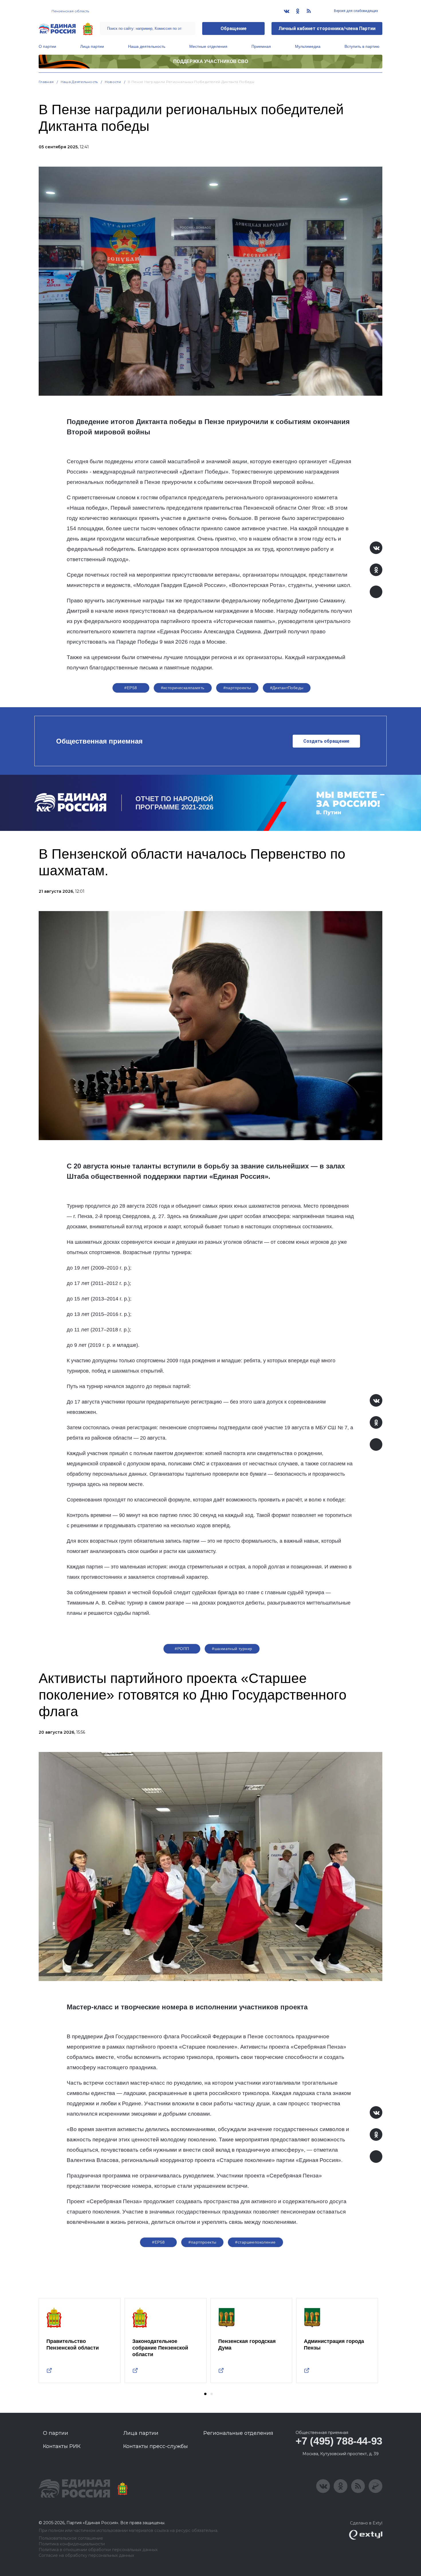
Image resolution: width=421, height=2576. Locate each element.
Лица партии (92, 46)
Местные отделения (208, 46)
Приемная (261, 46)
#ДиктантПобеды (287, 688)
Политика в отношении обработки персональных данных (98, 2550)
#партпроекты (237, 688)
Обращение (234, 28)
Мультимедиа (308, 46)
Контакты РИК (62, 2446)
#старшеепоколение (255, 2242)
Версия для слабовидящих (356, 11)
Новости (113, 82)
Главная (46, 82)
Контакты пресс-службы (156, 2446)
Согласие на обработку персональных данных (86, 2556)
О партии (47, 46)
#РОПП (182, 1649)
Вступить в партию (362, 46)
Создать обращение (326, 741)
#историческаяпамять (183, 688)
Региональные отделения (238, 2433)
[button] (205, 2394)
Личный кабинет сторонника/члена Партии (327, 28)
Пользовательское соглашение (71, 2538)
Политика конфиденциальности (72, 2544)
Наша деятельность (147, 46)
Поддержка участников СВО (211, 61)
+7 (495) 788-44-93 (339, 2441)
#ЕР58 (131, 688)
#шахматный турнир (232, 1649)
